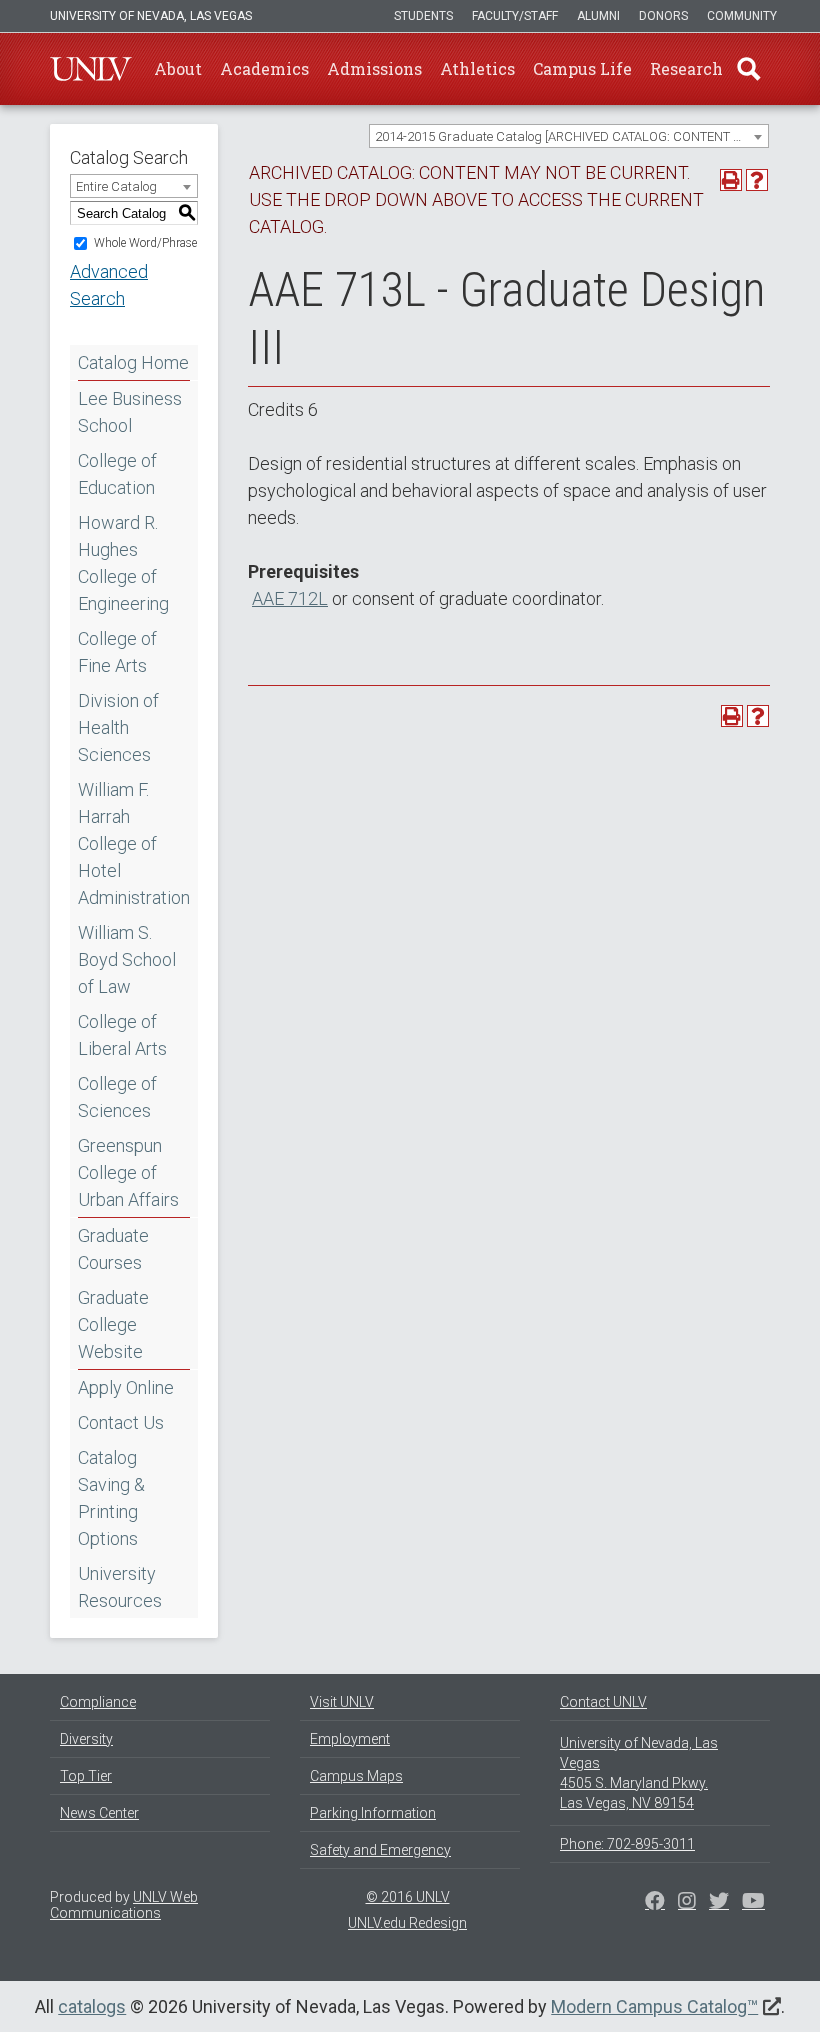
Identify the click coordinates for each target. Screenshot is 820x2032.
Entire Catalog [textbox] (116, 186)
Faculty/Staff (515, 16)
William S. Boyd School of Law (127, 959)
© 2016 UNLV (408, 1897)
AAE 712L (290, 598)
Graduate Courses (113, 1249)
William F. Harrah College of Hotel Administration (134, 843)
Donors (663, 16)
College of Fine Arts (117, 652)
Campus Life (582, 68)
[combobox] (569, 136)
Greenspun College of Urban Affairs (128, 1172)
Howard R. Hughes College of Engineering (123, 563)
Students (423, 16)
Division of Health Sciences (118, 727)
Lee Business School (130, 412)
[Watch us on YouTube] (753, 1903)
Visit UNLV (342, 1702)
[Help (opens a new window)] (757, 180)
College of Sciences (117, 1097)
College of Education (117, 474)
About (178, 68)
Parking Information (373, 1813)
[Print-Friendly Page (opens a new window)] (731, 180)
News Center (99, 1813)
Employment (350, 1739)
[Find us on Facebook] (655, 1903)
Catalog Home (133, 362)
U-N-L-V (91, 69)
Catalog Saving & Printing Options (111, 1498)
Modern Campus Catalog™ (654, 2006)
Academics (264, 68)
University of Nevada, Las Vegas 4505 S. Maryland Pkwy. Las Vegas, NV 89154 (639, 1773)
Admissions (374, 68)
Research (686, 68)
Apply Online (126, 1387)
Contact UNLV (603, 1702)
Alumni (598, 16)
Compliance (98, 1702)
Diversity (86, 1739)
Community (742, 16)
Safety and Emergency (380, 1850)
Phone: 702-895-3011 (627, 1844)
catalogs (92, 2006)
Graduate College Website (113, 1324)
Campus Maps (356, 1776)
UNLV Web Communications (124, 1905)
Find (749, 69)
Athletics (477, 68)
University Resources (120, 1587)
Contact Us (121, 1422)
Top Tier (86, 1776)
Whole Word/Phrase (145, 243)
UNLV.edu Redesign (407, 1923)
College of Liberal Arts (122, 1035)
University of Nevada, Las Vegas (151, 16)
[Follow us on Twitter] (687, 1903)
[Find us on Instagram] (719, 1903)
